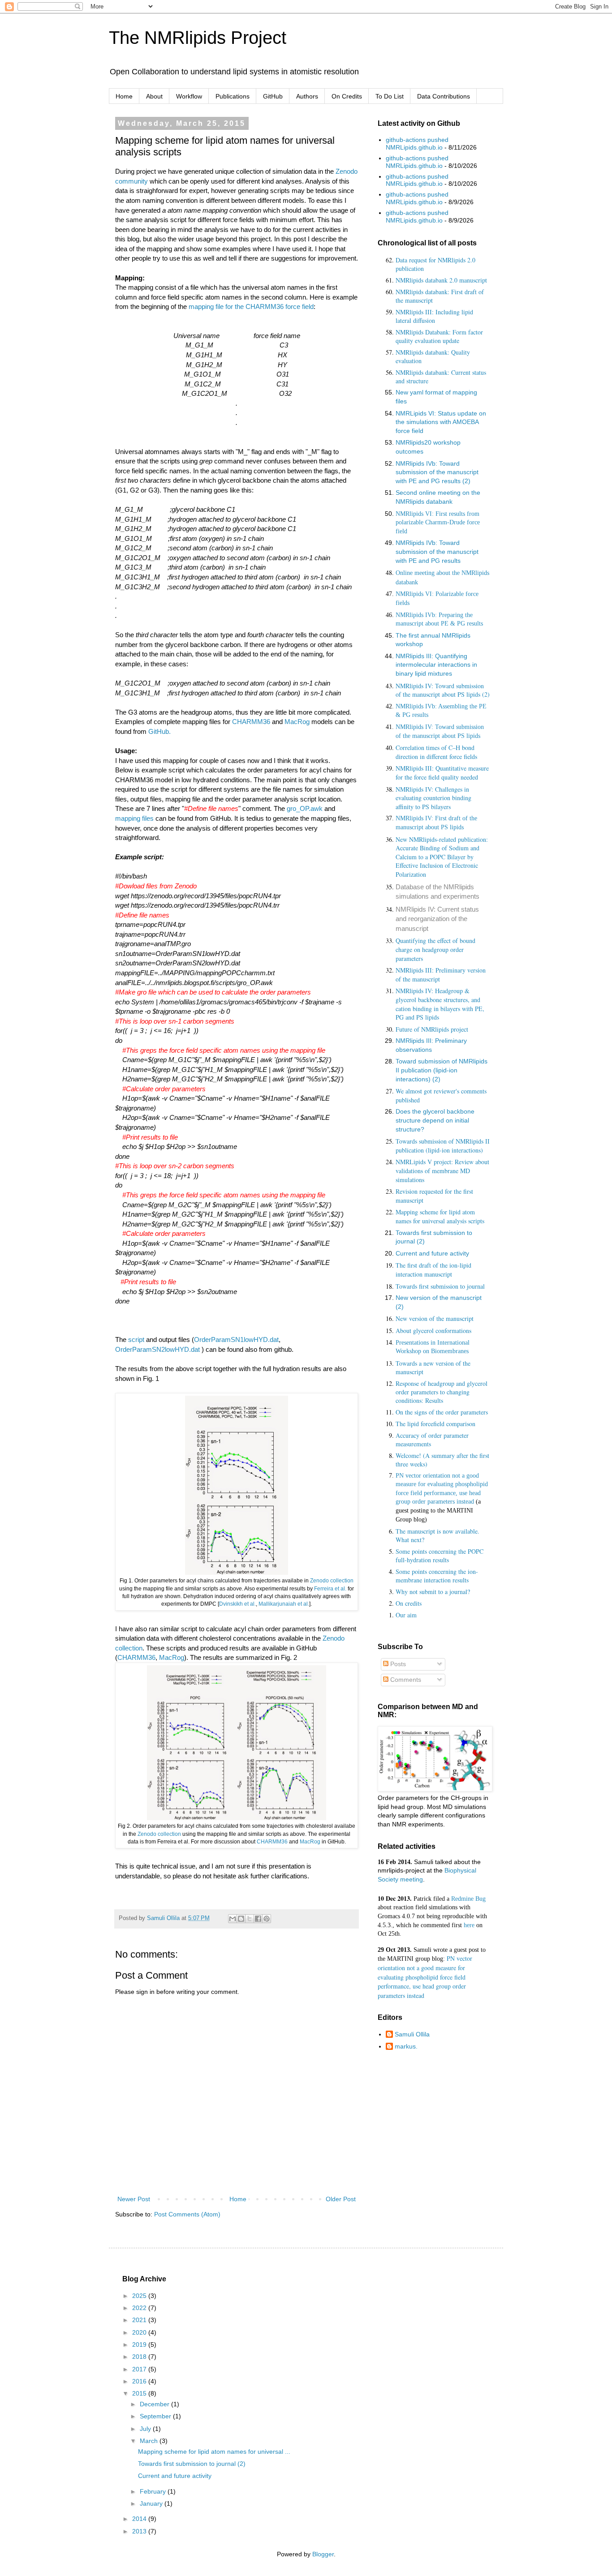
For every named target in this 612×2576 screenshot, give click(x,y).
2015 (140, 2393)
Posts (397, 1664)
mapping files (134, 818)
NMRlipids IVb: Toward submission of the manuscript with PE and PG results (437, 551)
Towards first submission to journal (440, 1286)
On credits (409, 1603)
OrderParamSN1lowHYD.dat (236, 1339)
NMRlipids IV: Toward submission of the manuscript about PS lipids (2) (443, 690)
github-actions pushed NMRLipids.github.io (417, 144)
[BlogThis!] (241, 1919)
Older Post (341, 2199)
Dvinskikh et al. (237, 1604)
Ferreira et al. (330, 1589)
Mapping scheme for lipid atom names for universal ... (214, 2452)
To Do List (390, 96)
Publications (233, 96)
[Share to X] (250, 1919)
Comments (405, 1680)
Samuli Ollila (412, 2034)
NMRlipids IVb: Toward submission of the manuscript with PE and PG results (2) (437, 472)
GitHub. (159, 731)
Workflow (189, 96)
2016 (140, 2381)
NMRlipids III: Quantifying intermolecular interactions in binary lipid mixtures (436, 665)
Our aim (406, 1615)
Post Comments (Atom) (187, 2214)
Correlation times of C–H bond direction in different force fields (436, 752)
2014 (140, 2519)
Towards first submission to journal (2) (192, 2464)
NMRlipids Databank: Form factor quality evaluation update (439, 336)
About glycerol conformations (433, 1331)
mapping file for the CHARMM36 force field (251, 306)
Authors (307, 96)
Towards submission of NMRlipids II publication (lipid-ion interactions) (443, 1146)
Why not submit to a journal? (433, 1592)
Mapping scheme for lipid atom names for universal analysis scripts (440, 1216)
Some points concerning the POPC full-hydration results (440, 1556)
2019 (140, 2345)
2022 (140, 2308)
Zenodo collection (332, 1581)
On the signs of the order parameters (442, 1412)
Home (124, 96)
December (155, 2404)
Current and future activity (432, 1253)
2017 (140, 2369)
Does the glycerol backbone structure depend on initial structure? (435, 1120)
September (156, 2416)
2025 (140, 2296)
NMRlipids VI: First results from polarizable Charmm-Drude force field (438, 523)
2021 (140, 2320)
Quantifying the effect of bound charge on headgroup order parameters (435, 949)
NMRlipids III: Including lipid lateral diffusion (434, 316)
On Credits (347, 96)
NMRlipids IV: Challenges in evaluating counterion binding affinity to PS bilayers (433, 798)
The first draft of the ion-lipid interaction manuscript (433, 1270)
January (152, 2503)
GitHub (273, 96)
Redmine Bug (468, 1899)
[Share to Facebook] (258, 1919)
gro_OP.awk (305, 808)
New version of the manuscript (435, 1318)
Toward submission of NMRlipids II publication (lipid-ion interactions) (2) (442, 1070)
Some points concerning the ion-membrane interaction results (437, 1576)
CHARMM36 (251, 722)
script (136, 1339)
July (146, 2429)
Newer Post (134, 2199)
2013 (140, 2531)
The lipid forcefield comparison (435, 1424)
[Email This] (233, 1919)
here (469, 1925)
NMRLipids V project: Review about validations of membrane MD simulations (442, 1170)
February (154, 2491)
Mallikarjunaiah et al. (284, 1604)
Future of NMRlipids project (432, 1029)
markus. (406, 2046)
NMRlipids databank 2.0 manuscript (441, 280)
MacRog (297, 722)
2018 (140, 2357)
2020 (140, 2332)
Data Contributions (444, 96)
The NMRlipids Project (198, 38)
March (150, 2441)
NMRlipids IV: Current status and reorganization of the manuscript (437, 919)
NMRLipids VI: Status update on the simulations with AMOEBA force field (441, 422)
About (154, 96)
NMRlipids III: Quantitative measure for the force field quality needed (442, 773)
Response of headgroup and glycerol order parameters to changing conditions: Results (442, 1392)
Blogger (323, 2554)
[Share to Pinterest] (267, 1919)
